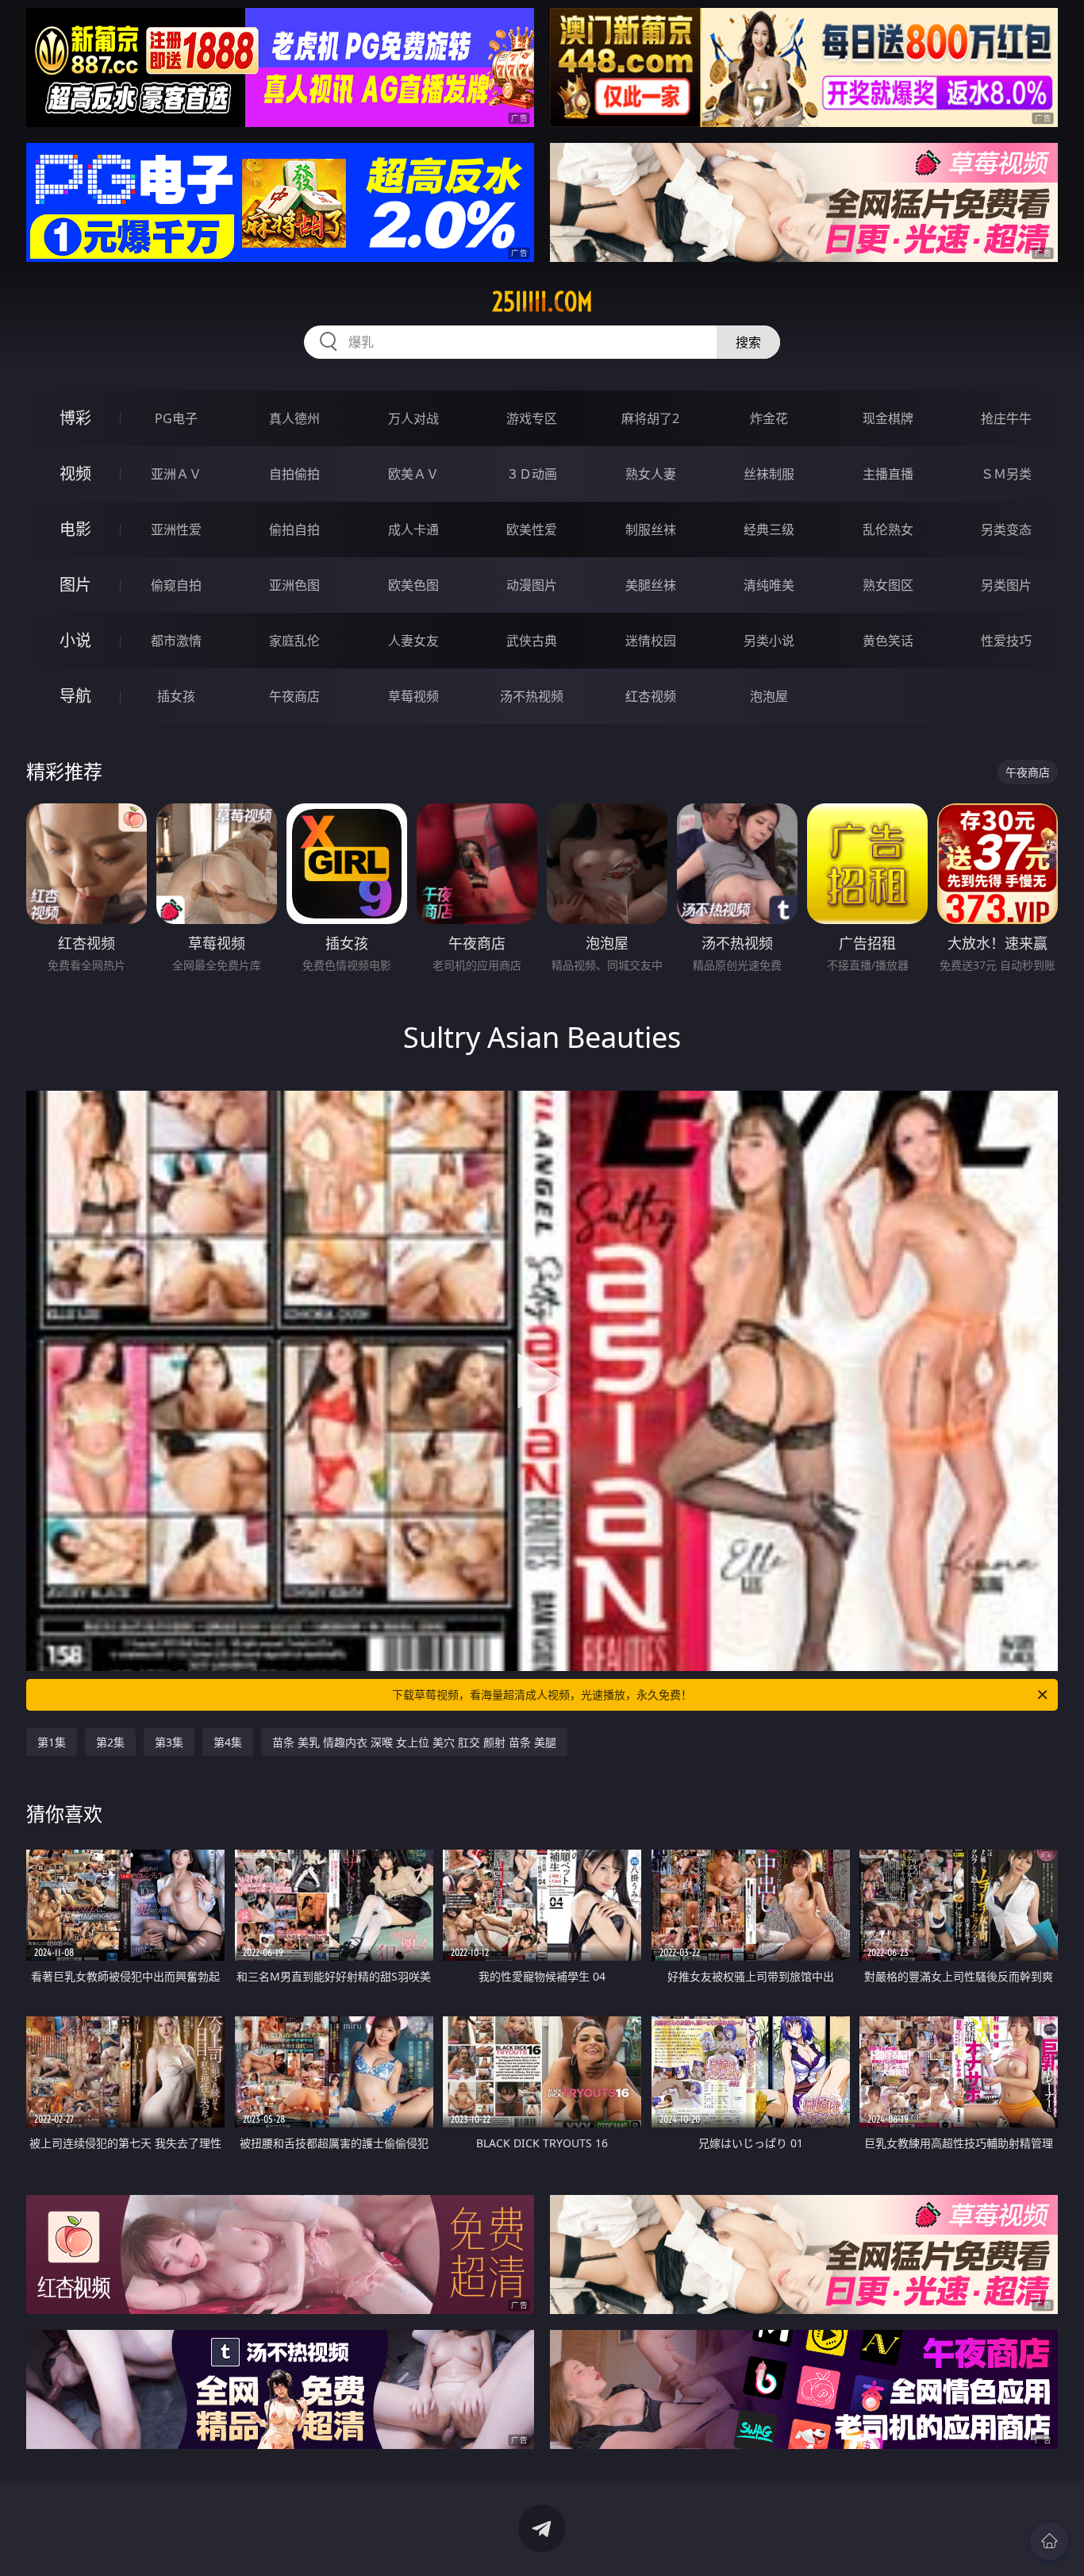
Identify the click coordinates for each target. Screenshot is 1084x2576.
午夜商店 (294, 696)
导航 (75, 696)
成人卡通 (413, 529)
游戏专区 (532, 418)
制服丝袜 (651, 529)
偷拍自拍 (294, 529)
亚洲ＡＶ (176, 474)
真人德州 (294, 418)
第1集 (52, 1742)
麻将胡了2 (650, 418)
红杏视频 (651, 696)
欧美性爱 (532, 529)
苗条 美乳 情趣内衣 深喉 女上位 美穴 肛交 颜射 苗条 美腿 (414, 1742)
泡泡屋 (769, 696)
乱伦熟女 (888, 529)
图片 (75, 585)
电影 (75, 529)
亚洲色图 (294, 585)
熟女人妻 (651, 474)
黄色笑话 (888, 641)
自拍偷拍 (294, 474)
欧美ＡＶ (413, 474)
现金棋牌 (888, 418)
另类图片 (1006, 585)
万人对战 (413, 418)
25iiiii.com (542, 302)
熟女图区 (888, 585)
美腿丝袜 (651, 585)
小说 (75, 640)
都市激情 (176, 641)
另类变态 (1006, 529)
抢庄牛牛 (1006, 418)
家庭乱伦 (294, 641)
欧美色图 (413, 585)
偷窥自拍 (176, 585)
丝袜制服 (769, 474)
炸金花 (769, 418)
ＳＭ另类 (1006, 474)
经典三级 (769, 529)
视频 (75, 474)
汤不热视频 (532, 696)
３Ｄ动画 (532, 474)
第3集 (169, 1742)
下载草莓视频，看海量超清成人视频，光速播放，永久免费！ (542, 1694)
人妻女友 (413, 641)
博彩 (75, 418)
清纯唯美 (769, 585)
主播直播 (888, 474)
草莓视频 (413, 696)
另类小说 (769, 641)
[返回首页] (1049, 2541)
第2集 (110, 1742)
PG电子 (176, 418)
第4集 (228, 1742)
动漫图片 (532, 585)
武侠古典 (532, 641)
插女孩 (176, 696)
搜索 (748, 342)
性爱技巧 (1006, 641)
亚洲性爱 (176, 529)
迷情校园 (651, 641)
